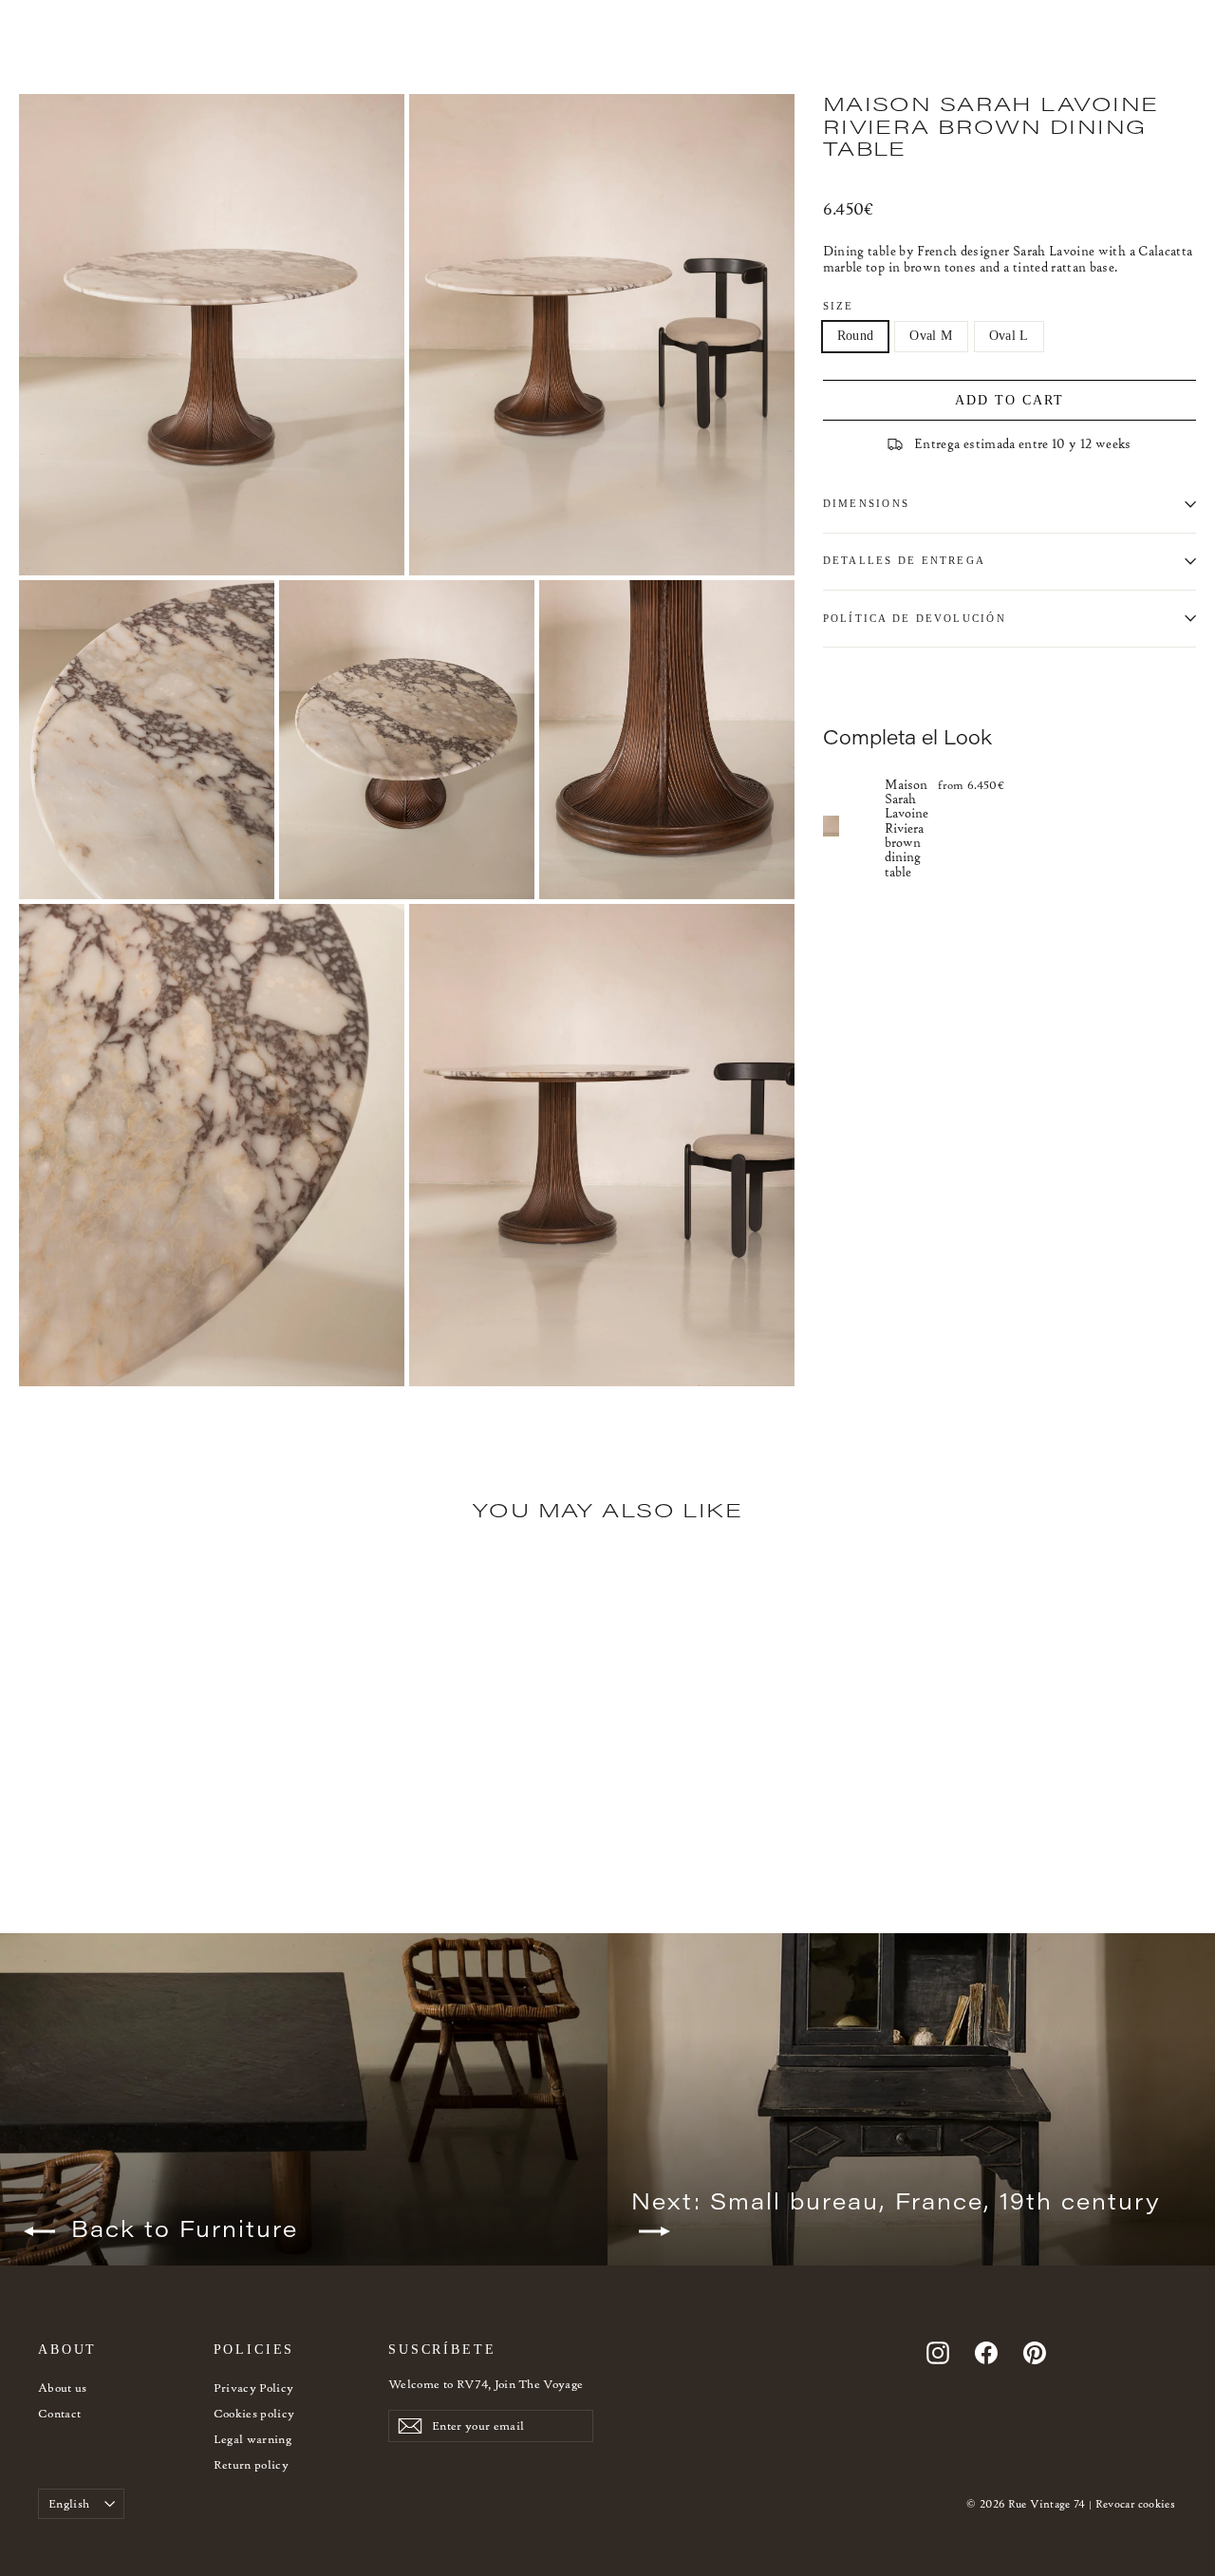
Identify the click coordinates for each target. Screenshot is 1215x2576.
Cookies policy (254, 2413)
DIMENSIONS (866, 503)
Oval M (931, 336)
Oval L (1009, 336)
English (69, 2503)
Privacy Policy (254, 2388)
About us (63, 2388)
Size (839, 306)
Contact (59, 2413)
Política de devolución (915, 618)
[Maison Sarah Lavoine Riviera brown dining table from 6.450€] (854, 827)
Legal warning (253, 2439)
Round (856, 336)
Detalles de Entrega (905, 560)
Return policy (252, 2464)
